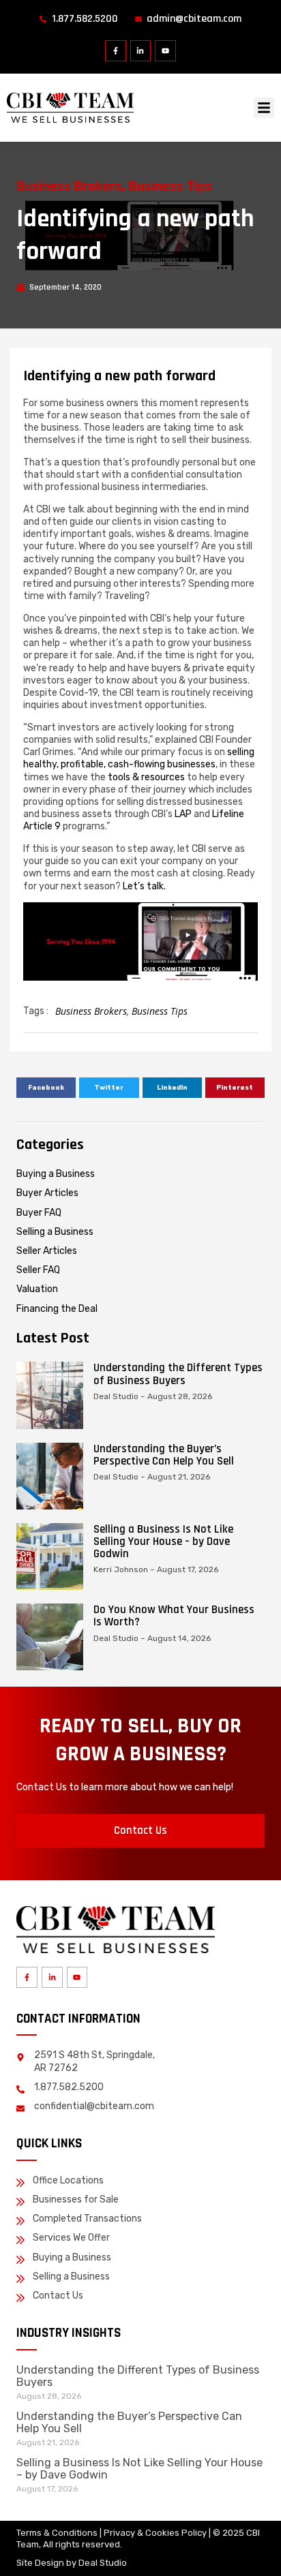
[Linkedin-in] (141, 51)
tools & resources (146, 777)
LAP (184, 814)
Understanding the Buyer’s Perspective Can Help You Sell (164, 1455)
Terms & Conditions (57, 2533)
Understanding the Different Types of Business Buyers (178, 1374)
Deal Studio (103, 2563)
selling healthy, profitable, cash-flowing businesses (139, 758)
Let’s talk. (144, 886)
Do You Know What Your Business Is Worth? (174, 1616)
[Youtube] (165, 51)
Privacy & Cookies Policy (155, 2533)
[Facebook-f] (116, 51)
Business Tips (171, 187)
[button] (264, 108)
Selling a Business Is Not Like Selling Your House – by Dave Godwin (163, 1542)
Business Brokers (69, 187)
